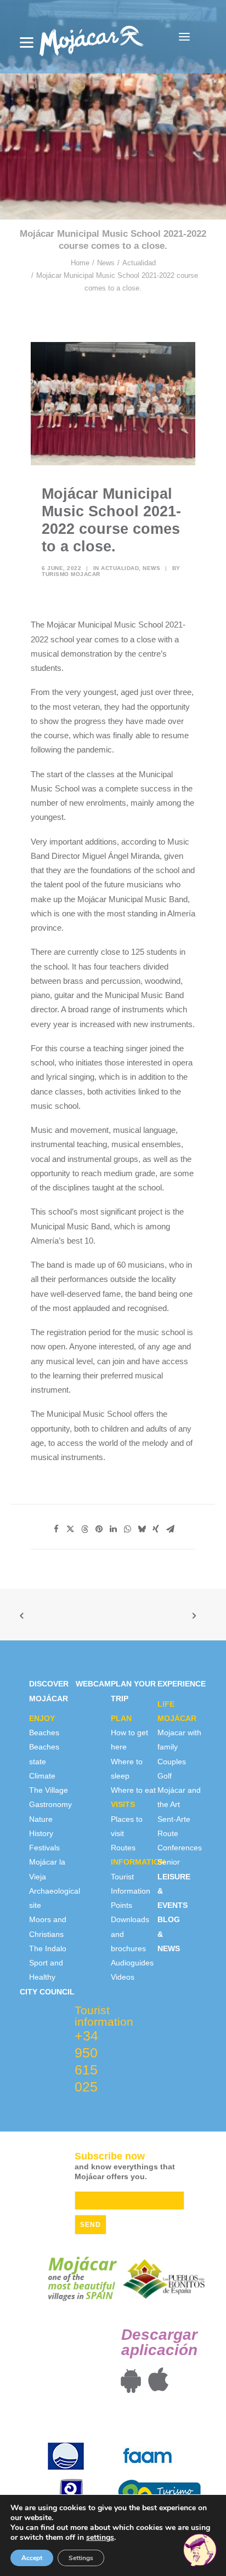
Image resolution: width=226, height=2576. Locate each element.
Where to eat (133, 1790)
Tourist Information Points (131, 1891)
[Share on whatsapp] (127, 1529)
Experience (182, 1684)
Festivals (44, 1848)
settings (100, 2538)
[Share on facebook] (56, 1529)
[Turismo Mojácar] (91, 37)
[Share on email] (170, 1529)
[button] (184, 37)
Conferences (180, 1848)
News (106, 263)
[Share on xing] (156, 1529)
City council (47, 1992)
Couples (172, 1762)
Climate (42, 1776)
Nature (41, 1819)
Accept (32, 2558)
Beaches (44, 1732)
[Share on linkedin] (113, 1529)
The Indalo (48, 1948)
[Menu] (27, 42)
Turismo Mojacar (71, 574)
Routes (123, 1848)
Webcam (93, 1684)
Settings (81, 2558)
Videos (123, 1977)
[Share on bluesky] (142, 1529)
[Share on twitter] (70, 1529)
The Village (49, 1790)
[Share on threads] (84, 1529)
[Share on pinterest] (99, 1529)
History (41, 1833)
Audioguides (132, 1963)
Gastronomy (50, 1804)
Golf (165, 1776)
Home (80, 263)
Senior (169, 1862)
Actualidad (139, 263)
